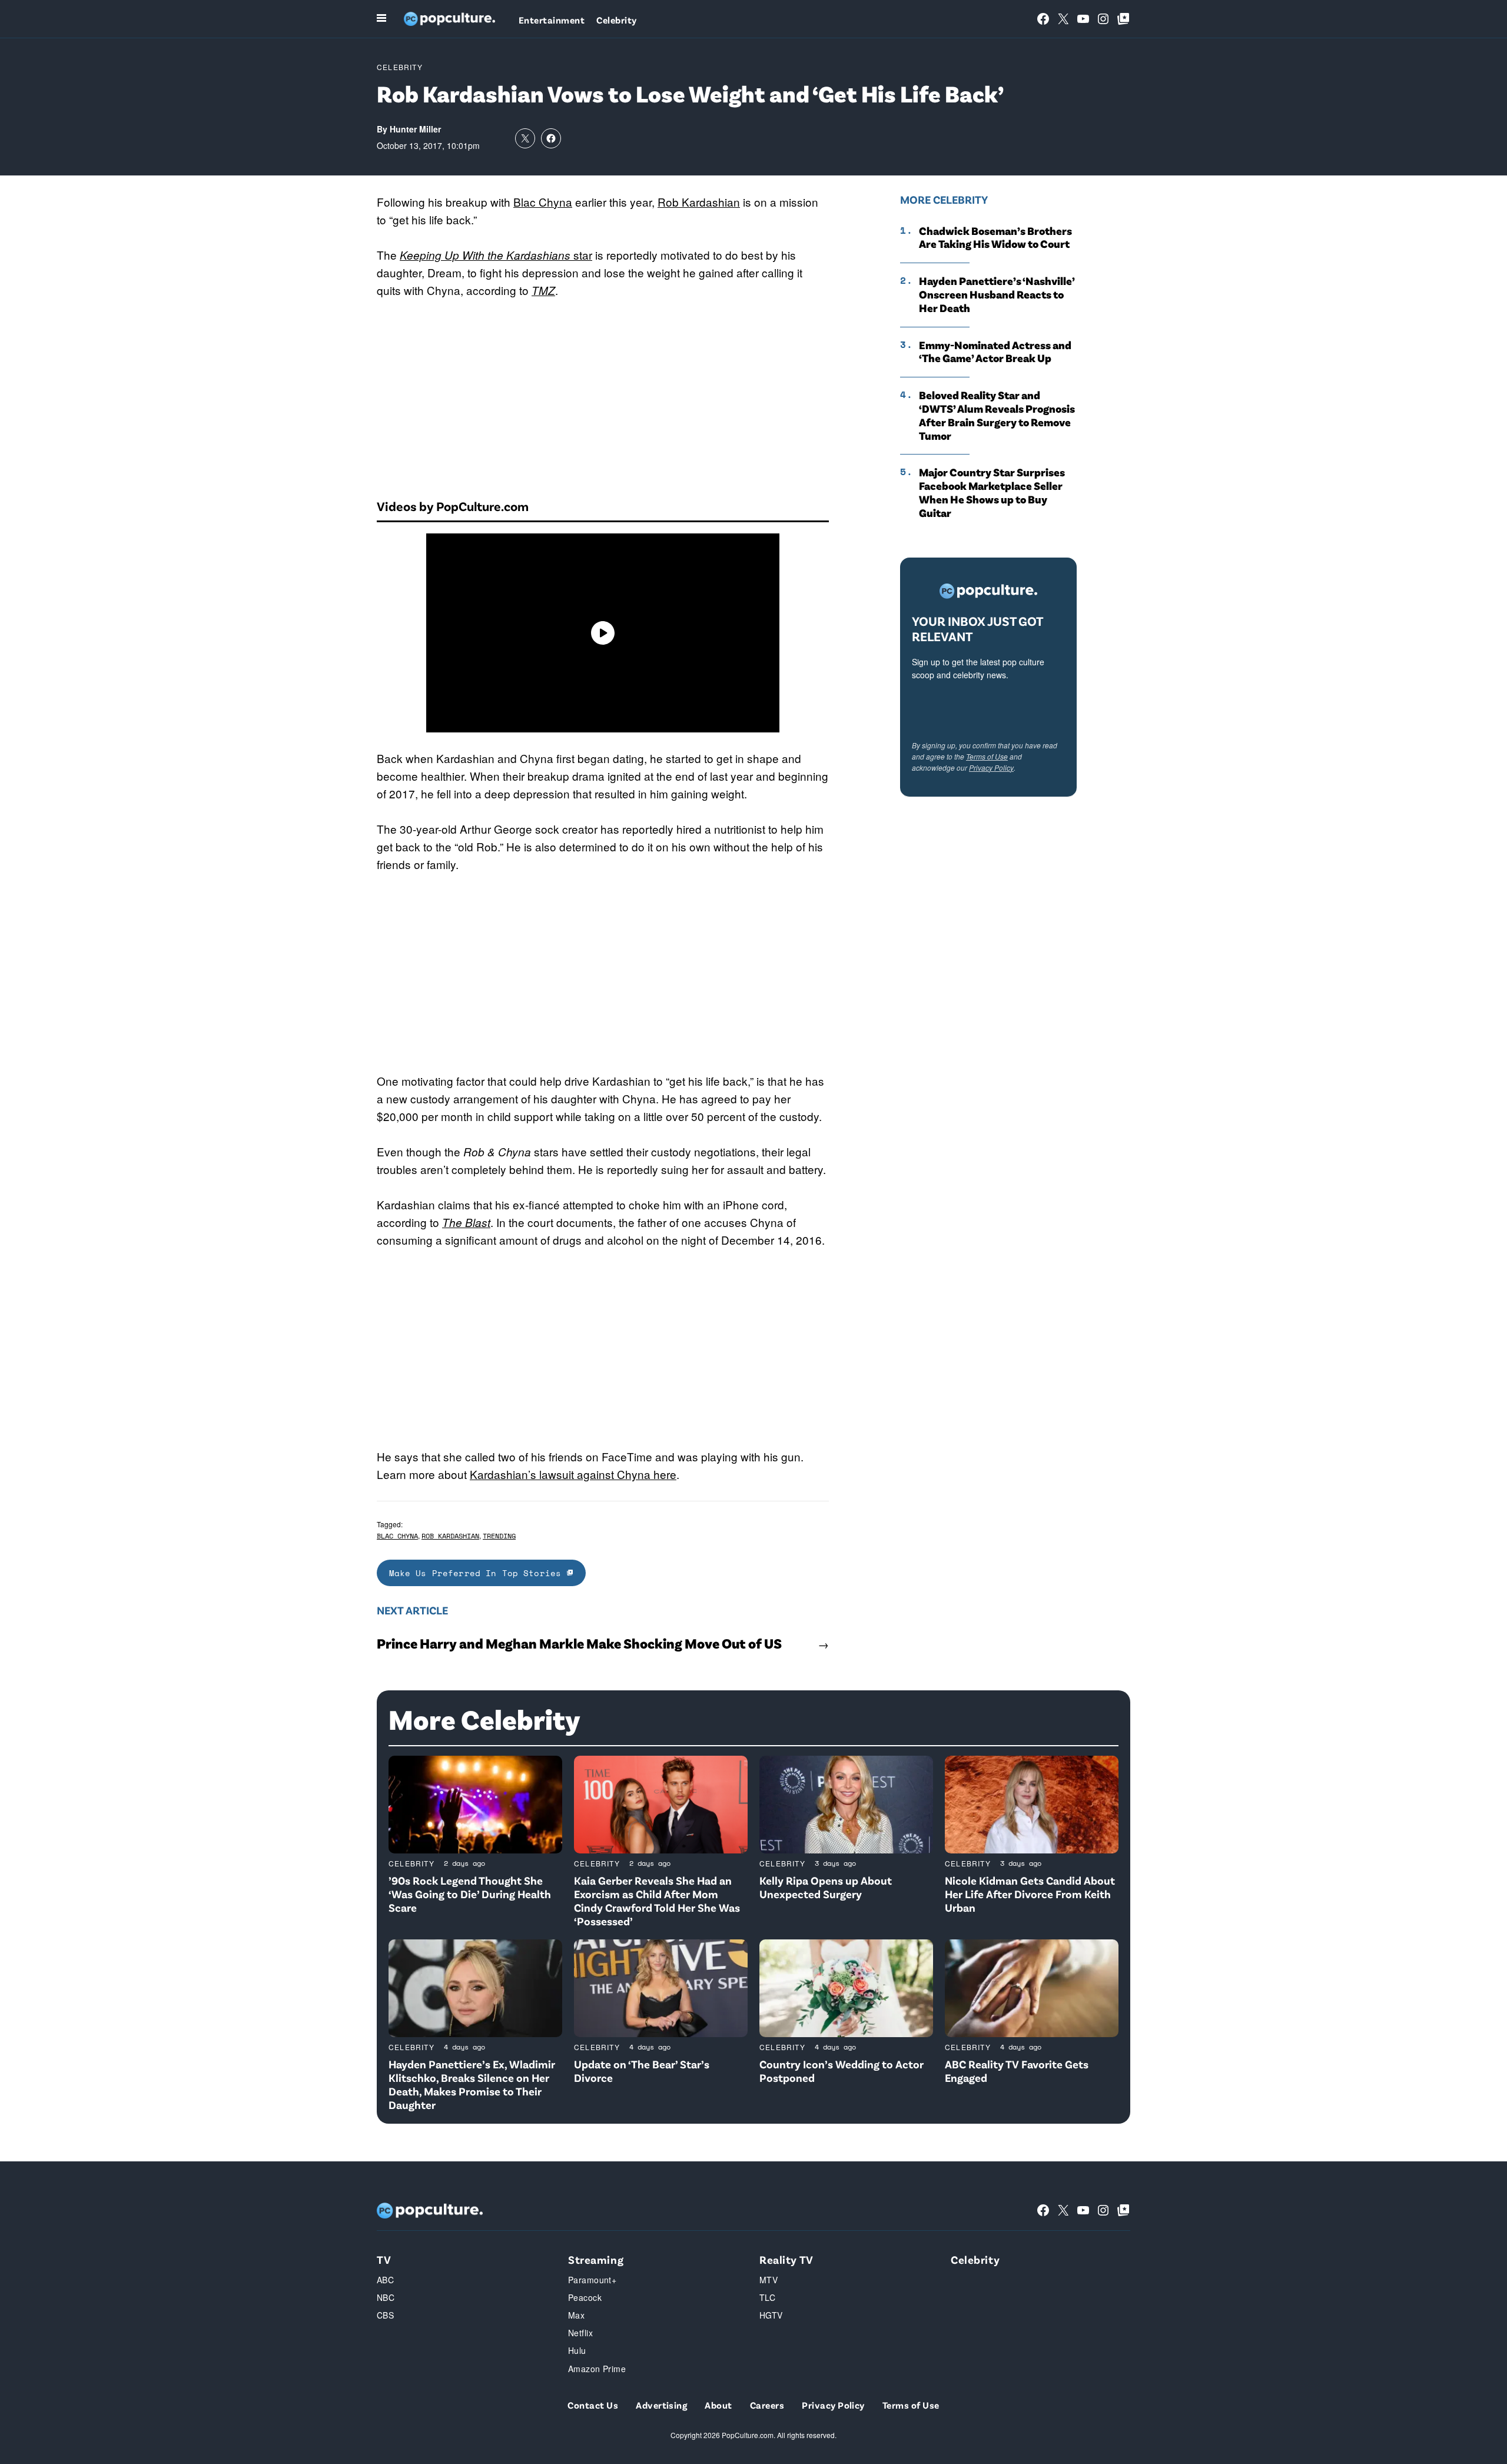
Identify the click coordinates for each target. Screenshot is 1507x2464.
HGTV (771, 2315)
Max (576, 2315)
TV (384, 2259)
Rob (670, 202)
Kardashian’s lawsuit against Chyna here (573, 1474)
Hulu (577, 2350)
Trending (499, 1536)
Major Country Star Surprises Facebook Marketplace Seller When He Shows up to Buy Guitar (992, 492)
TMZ (543, 290)
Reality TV (786, 2259)
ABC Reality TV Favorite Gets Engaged (1017, 2071)
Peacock (585, 2297)
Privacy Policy (991, 767)
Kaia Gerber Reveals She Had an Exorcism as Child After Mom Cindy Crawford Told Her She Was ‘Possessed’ (657, 1900)
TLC (767, 2297)
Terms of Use (987, 756)
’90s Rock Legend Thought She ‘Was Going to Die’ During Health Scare (470, 1894)
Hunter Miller (415, 129)
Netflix (580, 2333)
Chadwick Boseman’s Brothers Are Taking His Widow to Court (995, 238)
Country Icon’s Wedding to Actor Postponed (842, 2071)
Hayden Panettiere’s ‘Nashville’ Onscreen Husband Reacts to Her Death (997, 294)
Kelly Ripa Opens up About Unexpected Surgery (826, 1887)
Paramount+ (592, 2280)
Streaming (596, 2259)
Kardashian (711, 202)
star (496, 255)
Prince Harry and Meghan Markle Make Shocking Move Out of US (579, 1643)
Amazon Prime (597, 2369)
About (718, 2405)
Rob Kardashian (450, 1536)
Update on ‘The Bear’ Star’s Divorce (642, 2071)
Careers (767, 2405)
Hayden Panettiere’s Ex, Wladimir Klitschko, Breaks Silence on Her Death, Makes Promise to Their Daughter (472, 2084)
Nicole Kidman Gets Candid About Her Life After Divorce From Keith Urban (1030, 1894)
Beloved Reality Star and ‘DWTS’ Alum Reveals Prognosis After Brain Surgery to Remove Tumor (997, 415)
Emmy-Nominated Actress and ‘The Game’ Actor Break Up (995, 352)
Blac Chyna (543, 202)
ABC (385, 2280)
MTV (769, 2280)
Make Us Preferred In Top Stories (478, 1573)
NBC (386, 2297)
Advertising (661, 2405)
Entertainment (552, 20)
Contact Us (593, 2405)
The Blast (466, 1222)
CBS (385, 2315)
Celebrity (616, 20)
